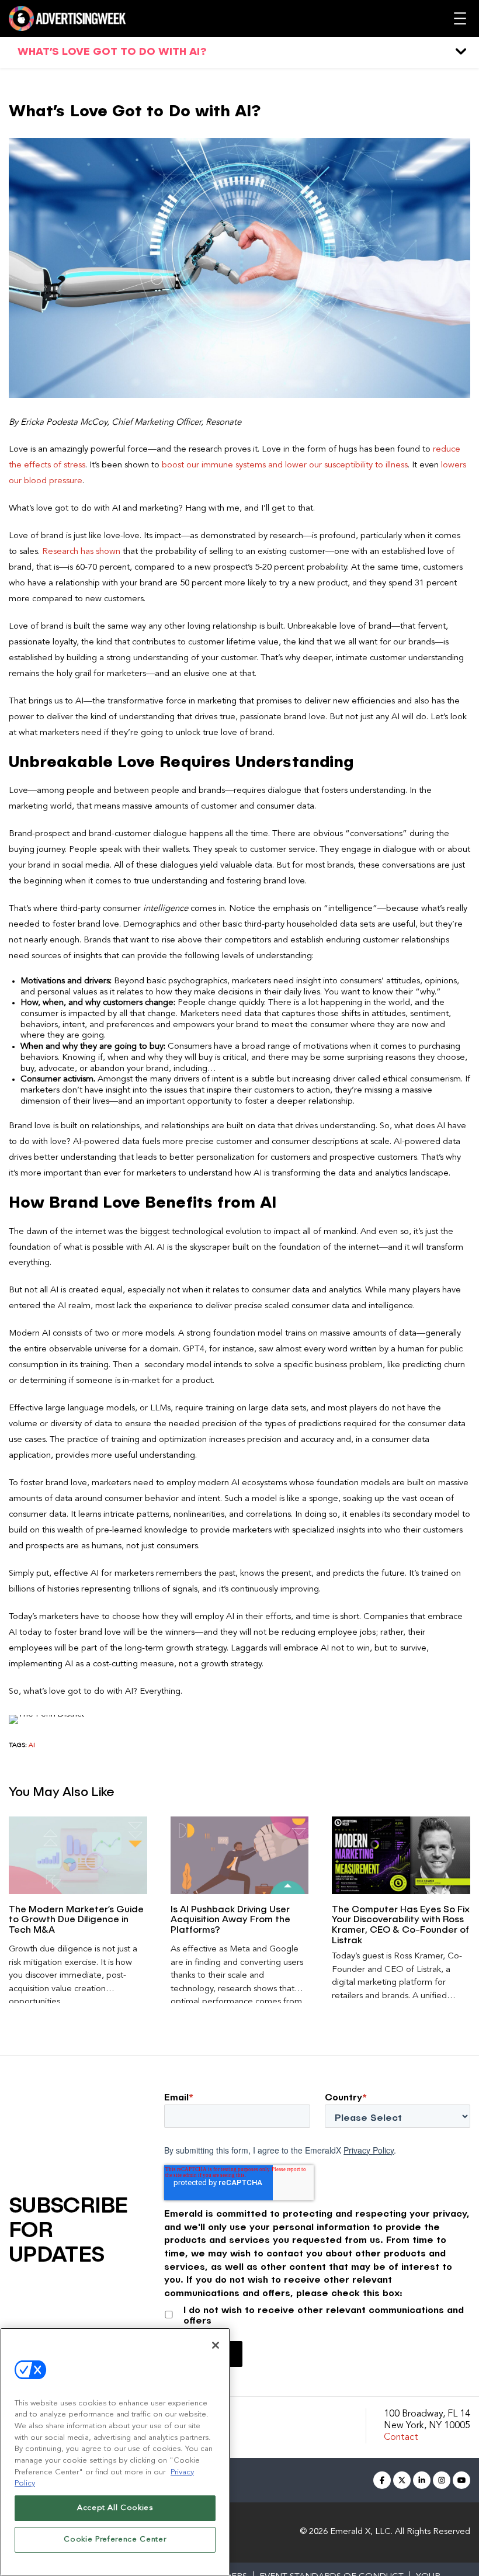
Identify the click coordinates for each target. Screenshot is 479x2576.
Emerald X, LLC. (361, 2532)
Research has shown (81, 552)
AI (32, 1745)
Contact (401, 2438)
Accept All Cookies (115, 2508)
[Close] (216, 2345)
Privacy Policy (369, 2150)
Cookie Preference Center (115, 2539)
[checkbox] (317, 2313)
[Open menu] (460, 18)
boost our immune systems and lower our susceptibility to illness (285, 465)
